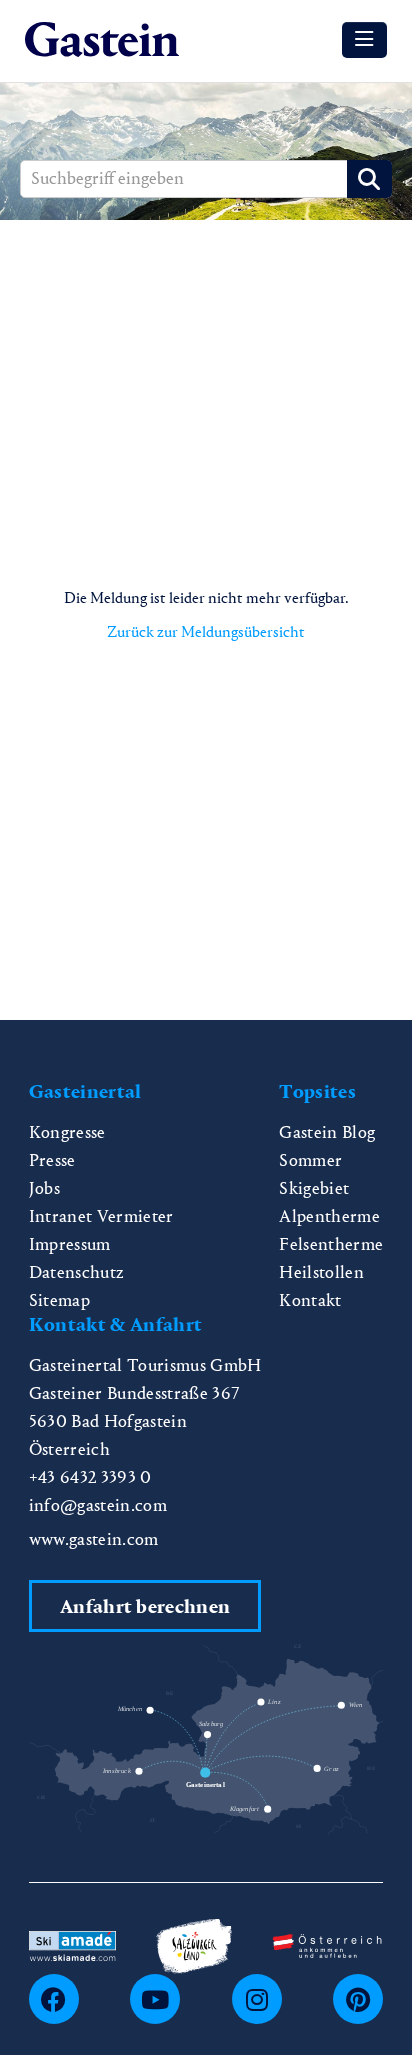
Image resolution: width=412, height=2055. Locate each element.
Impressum (70, 1244)
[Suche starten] (369, 179)
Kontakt (310, 1300)
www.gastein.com (94, 1539)
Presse (52, 1160)
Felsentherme (331, 1244)
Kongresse (67, 1132)
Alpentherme (329, 1216)
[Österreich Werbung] (327, 1944)
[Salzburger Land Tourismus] (194, 1944)
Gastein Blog (327, 1132)
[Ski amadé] (72, 1944)
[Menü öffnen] (364, 40)
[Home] (102, 40)
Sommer (310, 1160)
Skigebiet (314, 1188)
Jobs (44, 1188)
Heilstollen (321, 1272)
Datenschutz (77, 1272)
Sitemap (59, 1300)
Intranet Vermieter (101, 1216)
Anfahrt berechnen (145, 1606)
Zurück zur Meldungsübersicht (206, 631)
